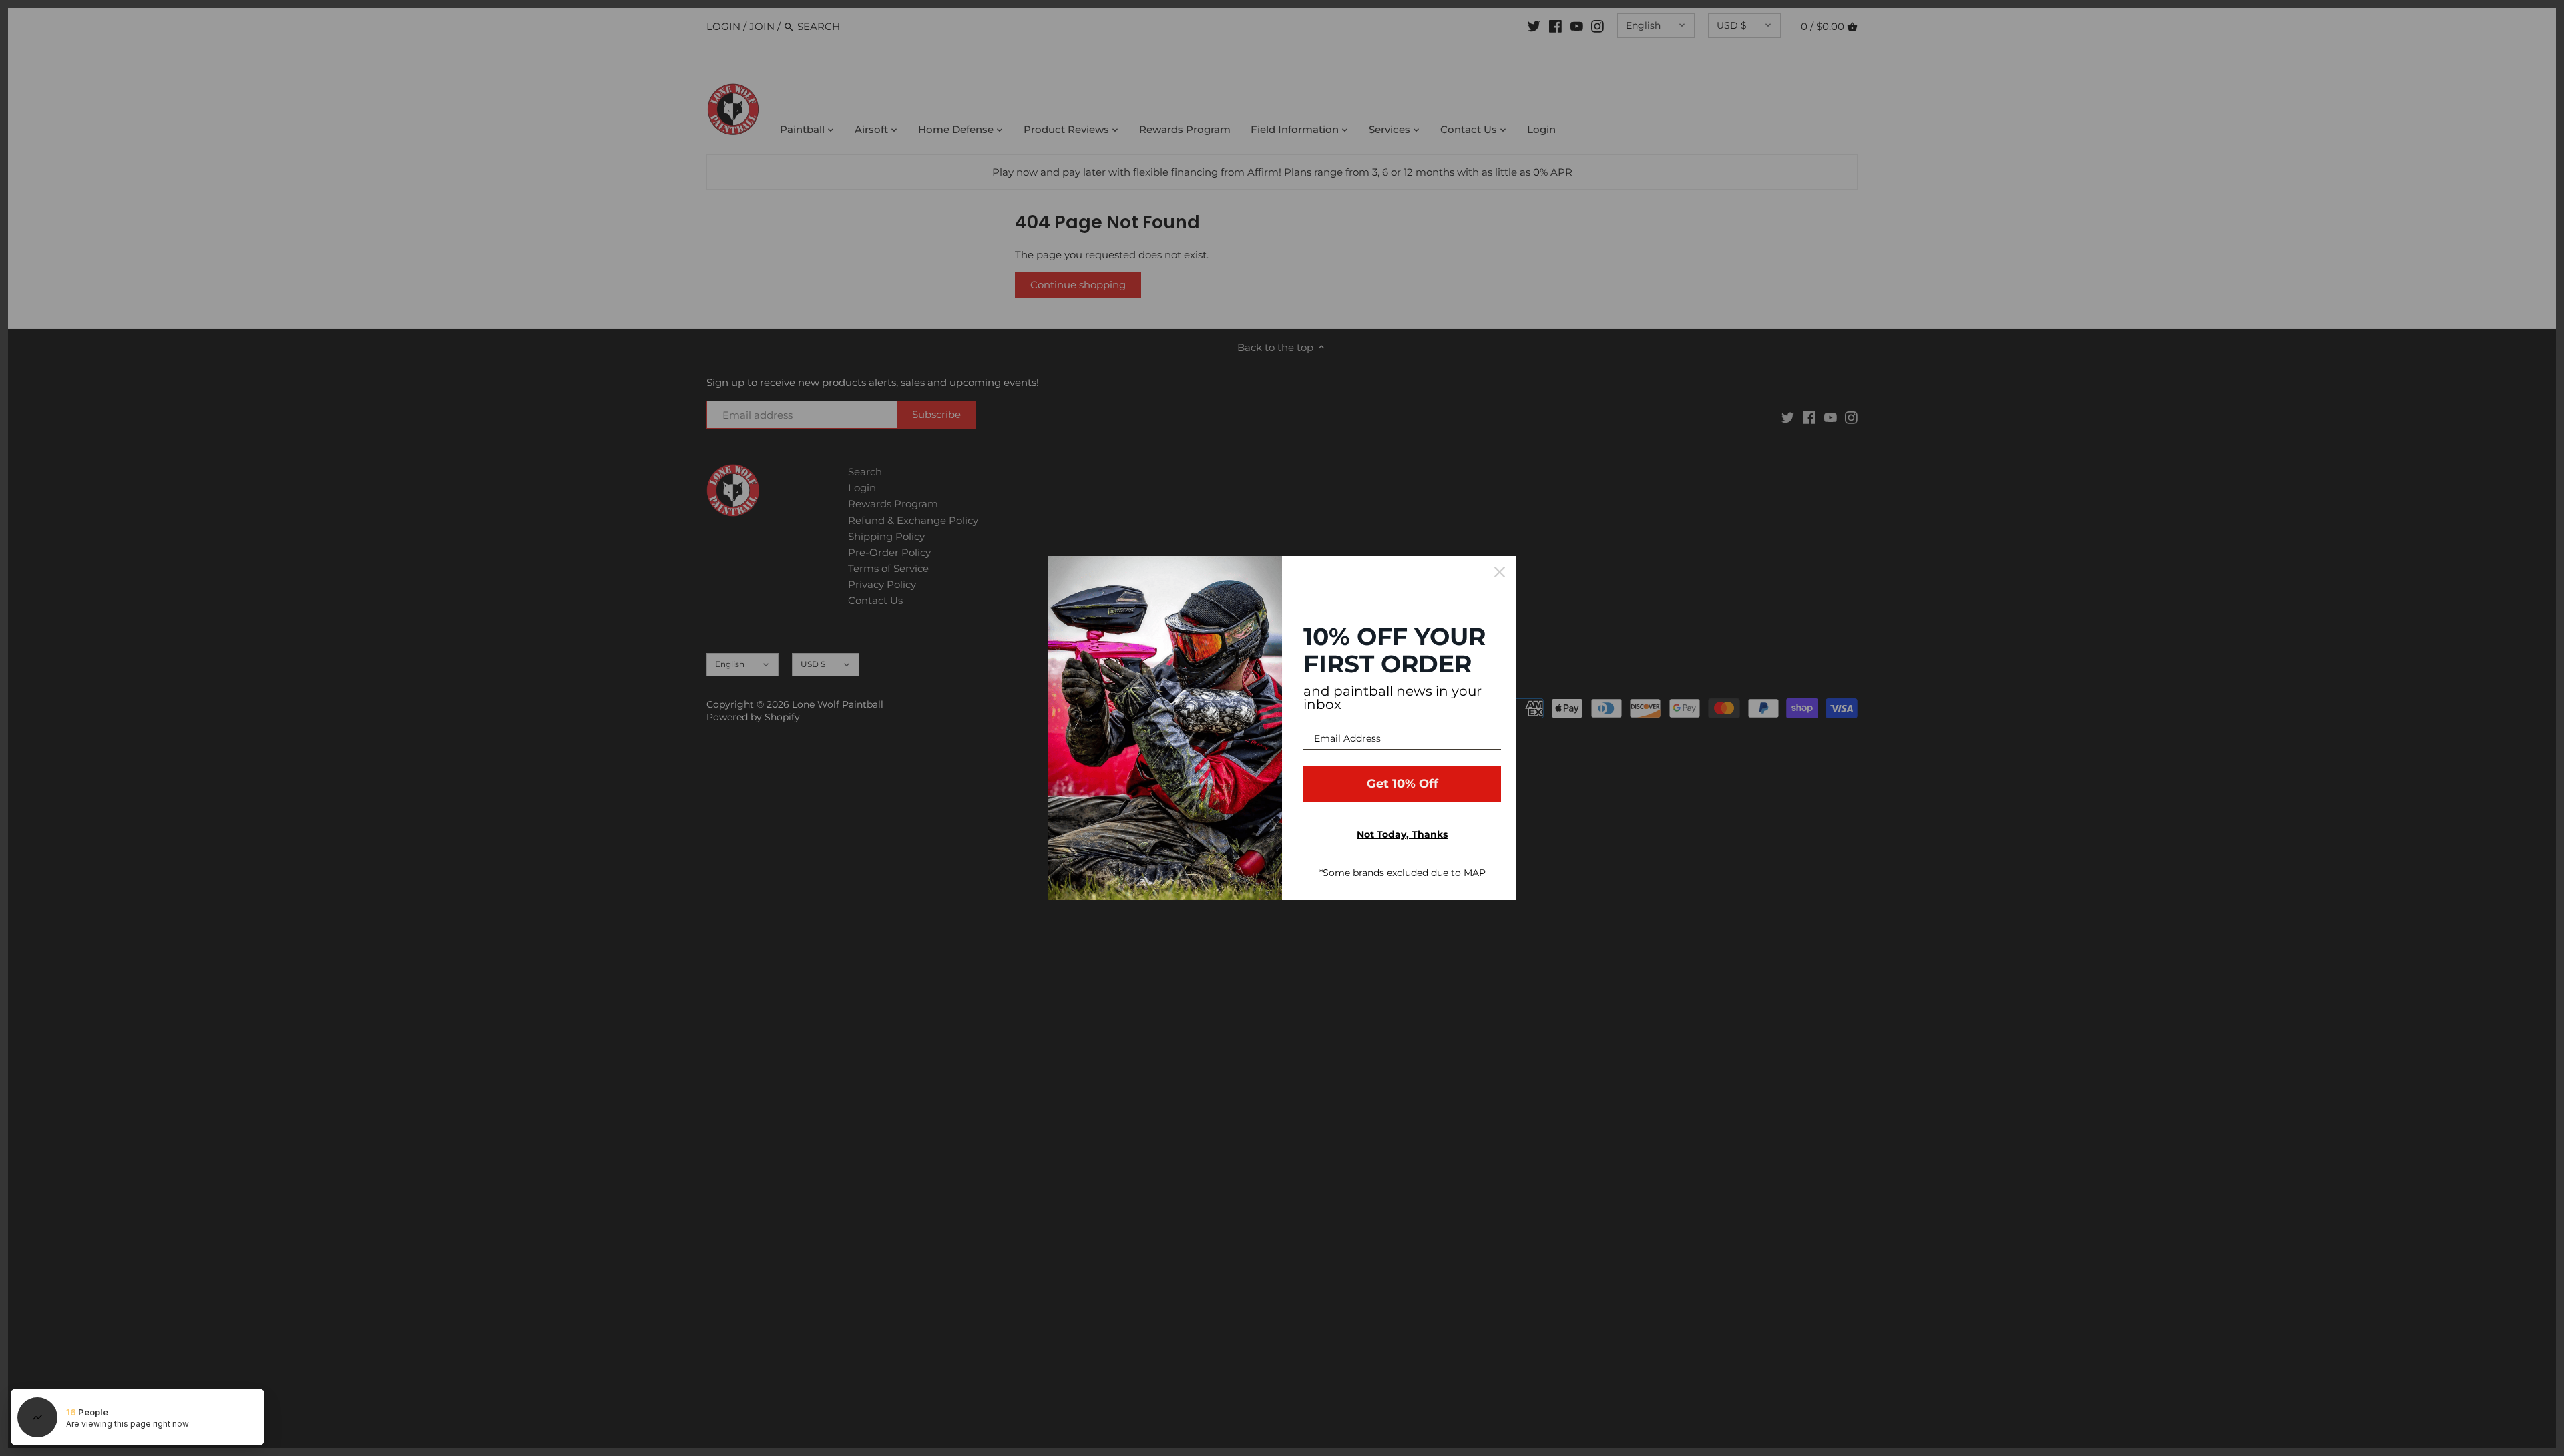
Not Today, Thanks (1402, 834)
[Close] (1500, 572)
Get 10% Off (1403, 784)
